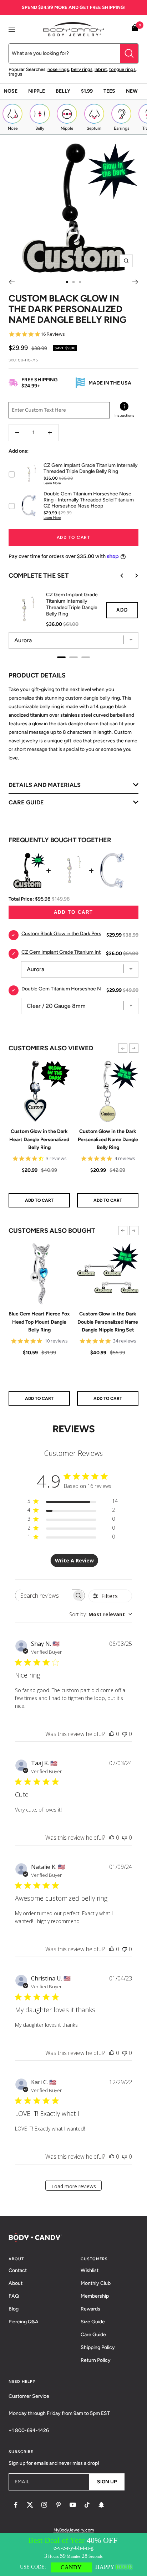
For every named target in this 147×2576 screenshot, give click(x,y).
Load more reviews (74, 2186)
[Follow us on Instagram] (44, 2505)
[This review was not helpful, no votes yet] (125, 1734)
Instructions (124, 415)
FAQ (14, 2296)
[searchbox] (43, 1595)
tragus (15, 74)
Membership (95, 2296)
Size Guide (93, 2322)
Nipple (37, 91)
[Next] (135, 282)
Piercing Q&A (24, 2322)
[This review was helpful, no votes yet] (112, 1734)
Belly (63, 91)
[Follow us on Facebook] (16, 2505)
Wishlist (90, 2270)
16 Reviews (53, 334)
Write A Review (74, 1560)
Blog (14, 2309)
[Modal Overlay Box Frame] (73, 2555)
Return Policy (96, 2360)
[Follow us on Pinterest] (59, 2505)
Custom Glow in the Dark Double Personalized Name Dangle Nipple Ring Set (108, 1322)
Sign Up (107, 2482)
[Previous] (12, 282)
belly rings (82, 69)
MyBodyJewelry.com (74, 2530)
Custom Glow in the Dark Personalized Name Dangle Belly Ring (108, 1139)
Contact (18, 2270)
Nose (11, 91)
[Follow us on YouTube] (73, 2505)
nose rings (58, 69)
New (132, 91)
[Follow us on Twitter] (30, 2505)
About (16, 2283)
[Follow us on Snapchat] (101, 2505)
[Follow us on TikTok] (87, 2505)
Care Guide (93, 2335)
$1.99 (87, 91)
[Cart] (135, 29)
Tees (109, 91)
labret (101, 69)
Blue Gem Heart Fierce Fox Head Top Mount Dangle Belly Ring (39, 1322)
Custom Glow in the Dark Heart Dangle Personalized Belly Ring (39, 1139)
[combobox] (101, 1614)
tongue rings (122, 69)
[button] (123, 1048)
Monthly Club (96, 2283)
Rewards (90, 2309)
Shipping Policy (98, 2347)
